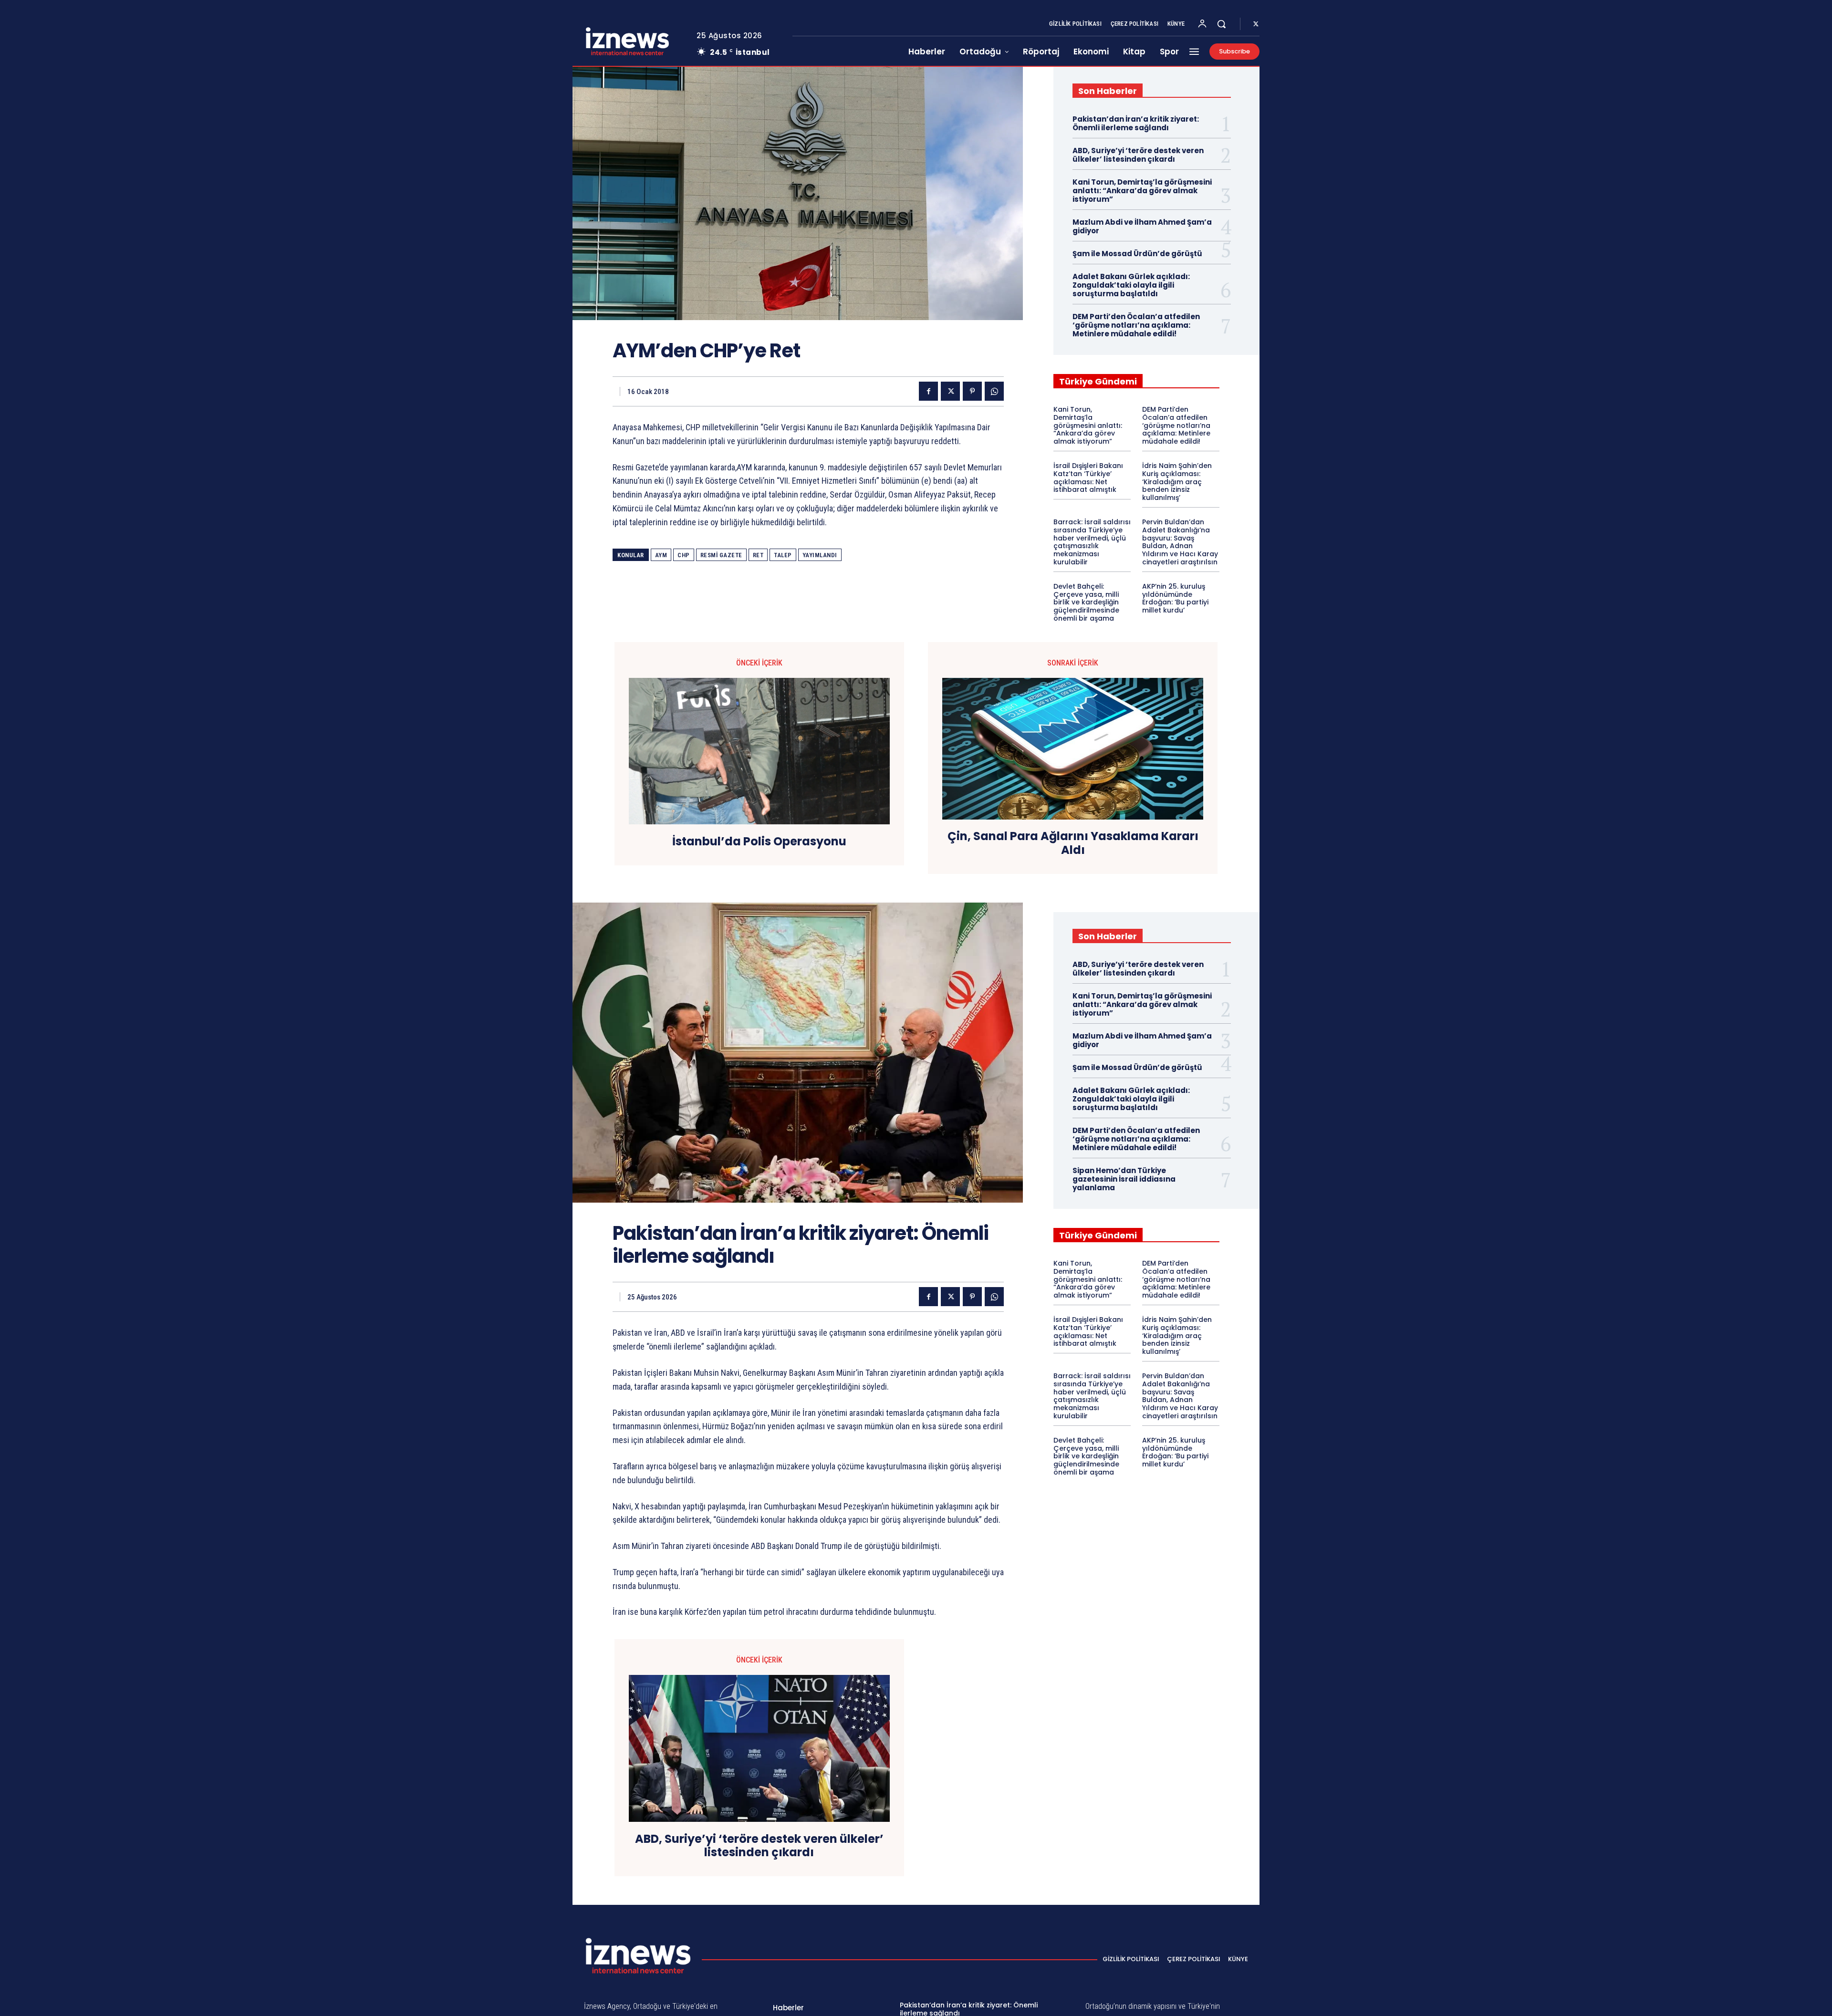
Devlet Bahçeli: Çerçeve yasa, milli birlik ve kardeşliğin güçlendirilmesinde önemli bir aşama (1086, 602)
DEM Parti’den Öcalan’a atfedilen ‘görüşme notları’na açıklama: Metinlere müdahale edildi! (1136, 325)
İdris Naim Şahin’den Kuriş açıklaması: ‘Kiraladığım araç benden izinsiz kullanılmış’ (1177, 482)
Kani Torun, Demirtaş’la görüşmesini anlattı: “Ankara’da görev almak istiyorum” (1142, 191)
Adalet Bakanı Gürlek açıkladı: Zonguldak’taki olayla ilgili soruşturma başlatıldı (1131, 285)
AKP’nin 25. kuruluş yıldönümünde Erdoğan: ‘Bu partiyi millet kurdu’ (1175, 598)
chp (684, 555)
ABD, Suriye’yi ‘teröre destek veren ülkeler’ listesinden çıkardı (1138, 155)
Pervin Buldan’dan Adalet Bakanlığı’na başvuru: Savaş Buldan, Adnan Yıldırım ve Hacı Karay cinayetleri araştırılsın (1180, 542)
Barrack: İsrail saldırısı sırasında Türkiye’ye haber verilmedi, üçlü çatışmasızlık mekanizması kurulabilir (1092, 542)
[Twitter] (1256, 24)
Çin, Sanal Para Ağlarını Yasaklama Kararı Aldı (1073, 843)
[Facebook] (928, 391)
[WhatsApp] (994, 391)
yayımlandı (820, 555)
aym (661, 555)
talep (783, 555)
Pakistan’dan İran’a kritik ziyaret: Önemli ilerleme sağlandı (1136, 123)
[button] (1221, 24)
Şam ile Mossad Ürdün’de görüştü (1137, 254)
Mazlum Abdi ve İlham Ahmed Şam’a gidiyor (1142, 226)
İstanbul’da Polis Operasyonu (759, 842)
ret (758, 555)
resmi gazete (721, 555)
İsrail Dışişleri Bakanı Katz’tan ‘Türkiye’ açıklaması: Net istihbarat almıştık (1088, 478)
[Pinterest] (972, 391)
